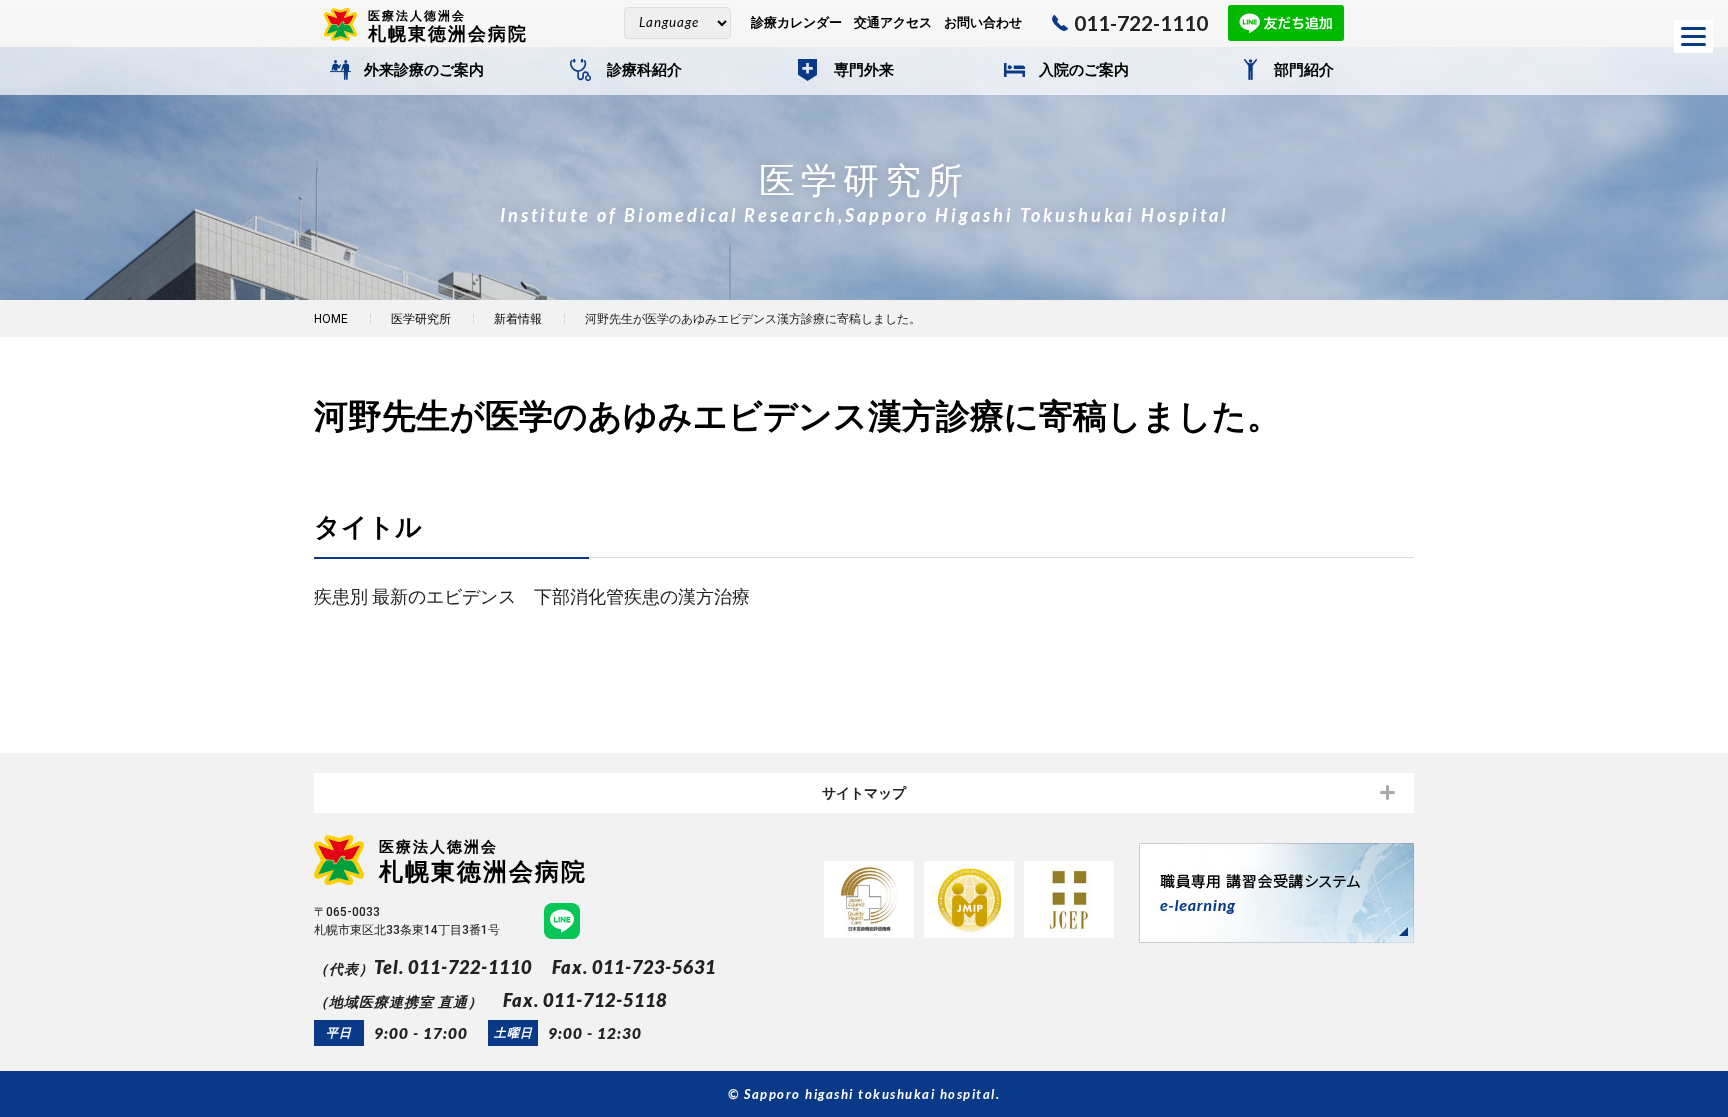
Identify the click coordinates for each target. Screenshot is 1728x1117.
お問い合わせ (983, 22)
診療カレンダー (796, 22)
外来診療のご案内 (424, 70)
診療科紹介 (644, 70)
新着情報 (518, 319)
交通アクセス (893, 22)
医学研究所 (421, 319)
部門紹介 (1304, 70)
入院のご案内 (1084, 70)
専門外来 (864, 70)
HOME (331, 319)
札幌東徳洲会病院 (448, 25)
